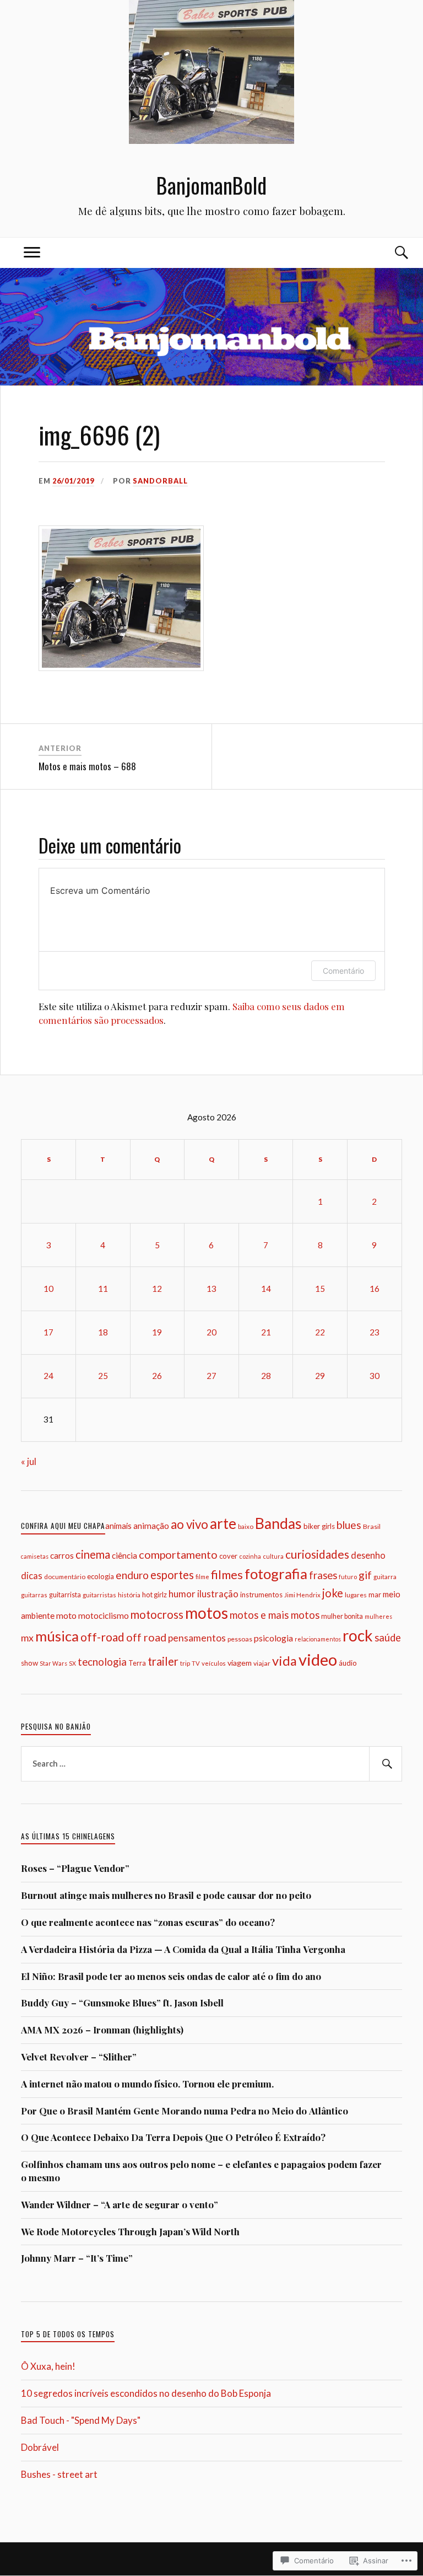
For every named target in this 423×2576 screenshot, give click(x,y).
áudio (348, 1663)
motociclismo (104, 1616)
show (29, 1663)
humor (182, 1594)
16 (375, 1289)
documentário (65, 1576)
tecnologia (102, 1662)
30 (375, 1376)
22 (320, 1332)
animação (151, 1526)
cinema (93, 1554)
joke (333, 1593)
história (129, 1595)
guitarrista (65, 1595)
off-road (102, 1637)
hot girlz (154, 1595)
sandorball (160, 481)
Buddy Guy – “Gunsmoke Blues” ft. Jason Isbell (122, 2003)
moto (66, 1615)
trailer (163, 1661)
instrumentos (261, 1595)
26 (157, 1376)
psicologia (273, 1638)
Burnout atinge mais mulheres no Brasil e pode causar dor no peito (166, 1895)
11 (103, 1289)
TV (196, 1663)
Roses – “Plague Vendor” (75, 1868)
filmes (227, 1574)
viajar (262, 1663)
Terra (137, 1663)
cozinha (250, 1556)
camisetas (35, 1556)
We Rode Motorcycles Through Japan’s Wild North (130, 2231)
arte (223, 1523)
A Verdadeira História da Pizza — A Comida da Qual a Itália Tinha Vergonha (183, 1949)
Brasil (372, 1526)
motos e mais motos (275, 1615)
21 (266, 1332)
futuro (348, 1577)
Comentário (343, 971)
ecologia (101, 1576)
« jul (29, 1461)
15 (320, 1289)
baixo (246, 1526)
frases (323, 1575)
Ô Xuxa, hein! (48, 2366)
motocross (157, 1614)
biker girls (319, 1526)
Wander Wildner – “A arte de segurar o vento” (120, 2204)
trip (185, 1663)
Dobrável (40, 2447)
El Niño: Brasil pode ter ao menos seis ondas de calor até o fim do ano (171, 1976)
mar (375, 1595)
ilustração (218, 1594)
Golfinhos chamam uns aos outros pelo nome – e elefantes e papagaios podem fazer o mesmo (201, 2171)
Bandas (278, 1523)
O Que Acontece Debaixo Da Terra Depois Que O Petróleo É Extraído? (173, 2137)
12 (157, 1289)
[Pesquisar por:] (211, 1764)
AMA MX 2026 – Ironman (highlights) (102, 2030)
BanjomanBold (211, 185)
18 (103, 1332)
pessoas (240, 1639)
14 (266, 1289)
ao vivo (189, 1524)
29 (320, 1376)
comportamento (178, 1555)
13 (211, 1289)
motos (207, 1613)
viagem (240, 1663)
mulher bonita (342, 1616)
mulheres (378, 1616)
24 (48, 1376)
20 (211, 1332)
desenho (368, 1555)
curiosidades (317, 1554)
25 (103, 1376)
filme (202, 1577)
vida (284, 1661)
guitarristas (99, 1595)
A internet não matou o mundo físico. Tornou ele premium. (147, 2084)
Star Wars (53, 1663)
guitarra (385, 1577)
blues (349, 1525)
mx (27, 1638)
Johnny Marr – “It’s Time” (77, 2258)
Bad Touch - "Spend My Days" (81, 2420)
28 (266, 1376)
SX (72, 1663)
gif (365, 1575)
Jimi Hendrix (302, 1595)
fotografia (276, 1574)
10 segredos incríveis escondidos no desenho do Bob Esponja (146, 2393)
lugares (356, 1595)
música (57, 1636)
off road (146, 1637)
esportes (172, 1575)
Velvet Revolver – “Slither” (79, 2057)
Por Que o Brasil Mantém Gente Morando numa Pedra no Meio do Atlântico (185, 2111)
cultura (273, 1556)
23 (375, 1332)
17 (48, 1332)
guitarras (34, 1595)
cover (228, 1556)
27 (211, 1376)
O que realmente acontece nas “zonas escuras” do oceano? (148, 1922)
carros (62, 1555)
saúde (388, 1638)
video (318, 1659)
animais (118, 1526)
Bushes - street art (59, 2474)
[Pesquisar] (386, 1764)
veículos (214, 1663)
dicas (32, 1576)
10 (48, 1289)
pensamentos (197, 1638)
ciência (124, 1555)
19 (157, 1332)
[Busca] (391, 253)
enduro (132, 1575)
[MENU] (32, 253)
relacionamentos (318, 1639)
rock (358, 1635)
